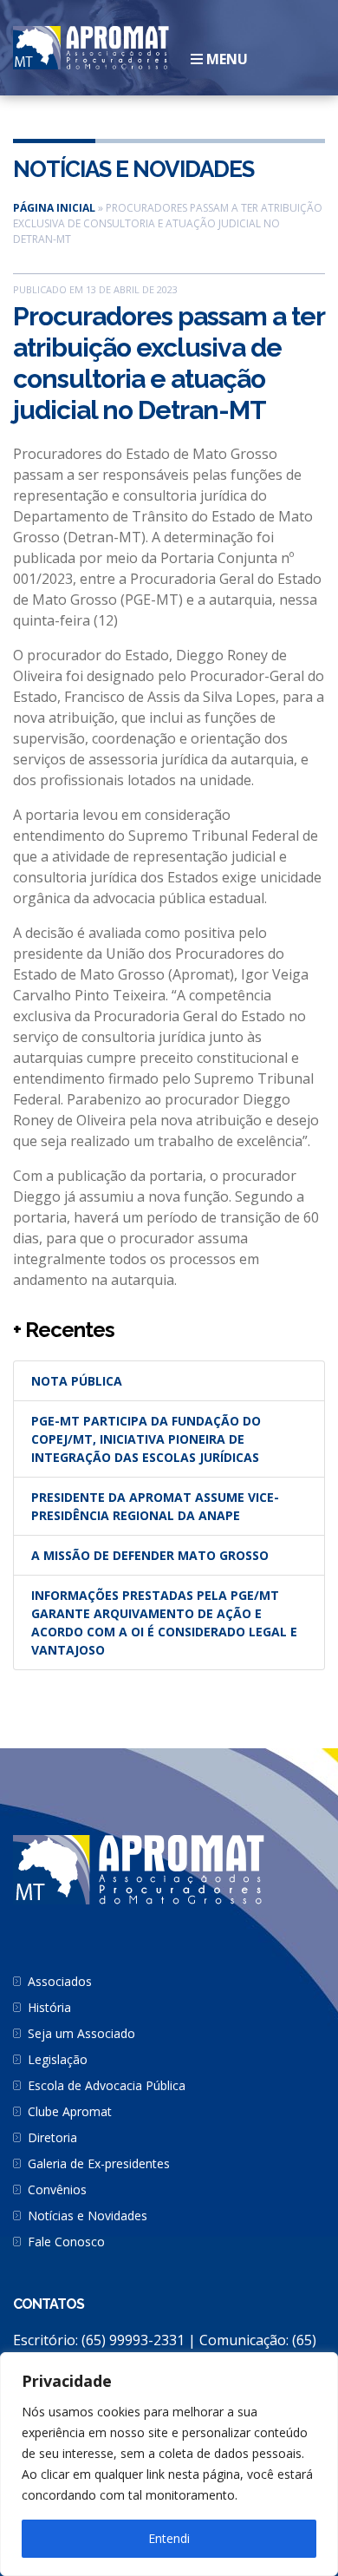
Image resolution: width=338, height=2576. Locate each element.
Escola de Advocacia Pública (107, 2085)
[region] (169, 2464)
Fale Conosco (66, 2242)
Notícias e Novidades (133, 169)
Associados (60, 1981)
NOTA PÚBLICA (77, 1381)
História (49, 2007)
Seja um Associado (81, 2033)
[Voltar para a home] (91, 46)
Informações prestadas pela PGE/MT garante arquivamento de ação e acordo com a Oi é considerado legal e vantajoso (164, 1622)
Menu (225, 59)
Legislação (58, 2059)
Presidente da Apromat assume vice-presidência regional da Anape (155, 1506)
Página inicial (54, 208)
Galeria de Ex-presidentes (99, 2163)
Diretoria (52, 2137)
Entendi (169, 2538)
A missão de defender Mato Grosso (150, 1555)
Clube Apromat (70, 2111)
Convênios (57, 2189)
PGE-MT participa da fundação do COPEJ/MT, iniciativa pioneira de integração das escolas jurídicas (146, 1439)
